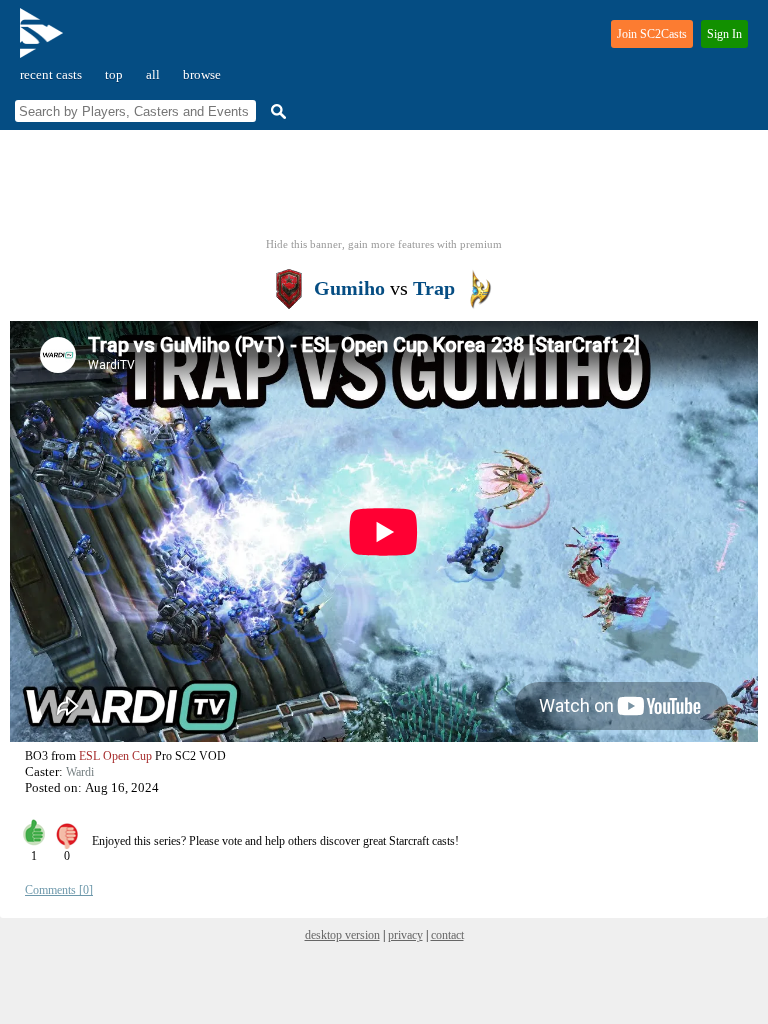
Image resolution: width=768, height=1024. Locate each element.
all (153, 74)
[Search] (276, 111)
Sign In (724, 34)
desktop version (342, 935)
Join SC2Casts (652, 34)
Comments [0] (59, 890)
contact (447, 935)
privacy (405, 935)
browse (202, 74)
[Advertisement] (384, 190)
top (114, 74)
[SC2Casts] (44, 41)
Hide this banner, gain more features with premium (384, 244)
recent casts (51, 74)
